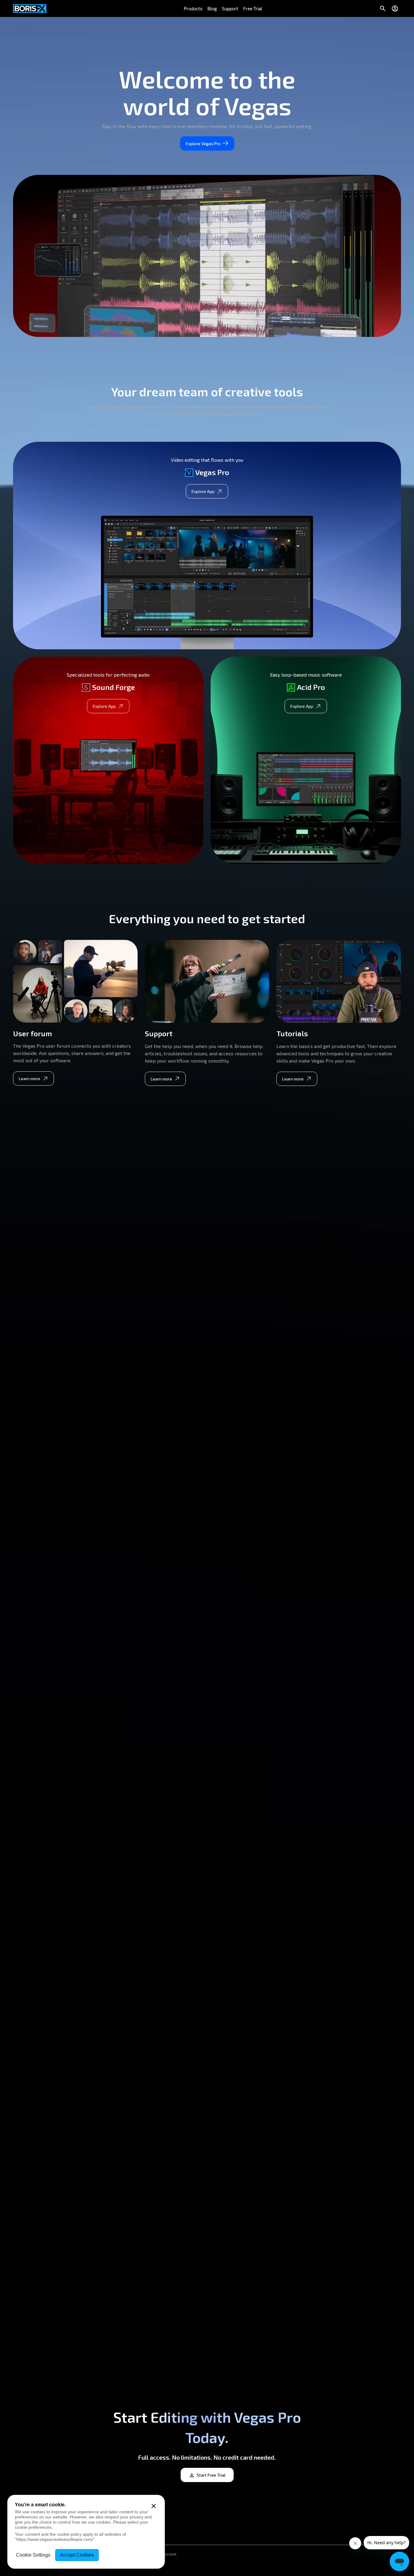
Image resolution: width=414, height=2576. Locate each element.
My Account (167, 2554)
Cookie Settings (33, 2555)
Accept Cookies (77, 2555)
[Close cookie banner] (154, 2506)
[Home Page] (30, 8)
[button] (193, 8)
